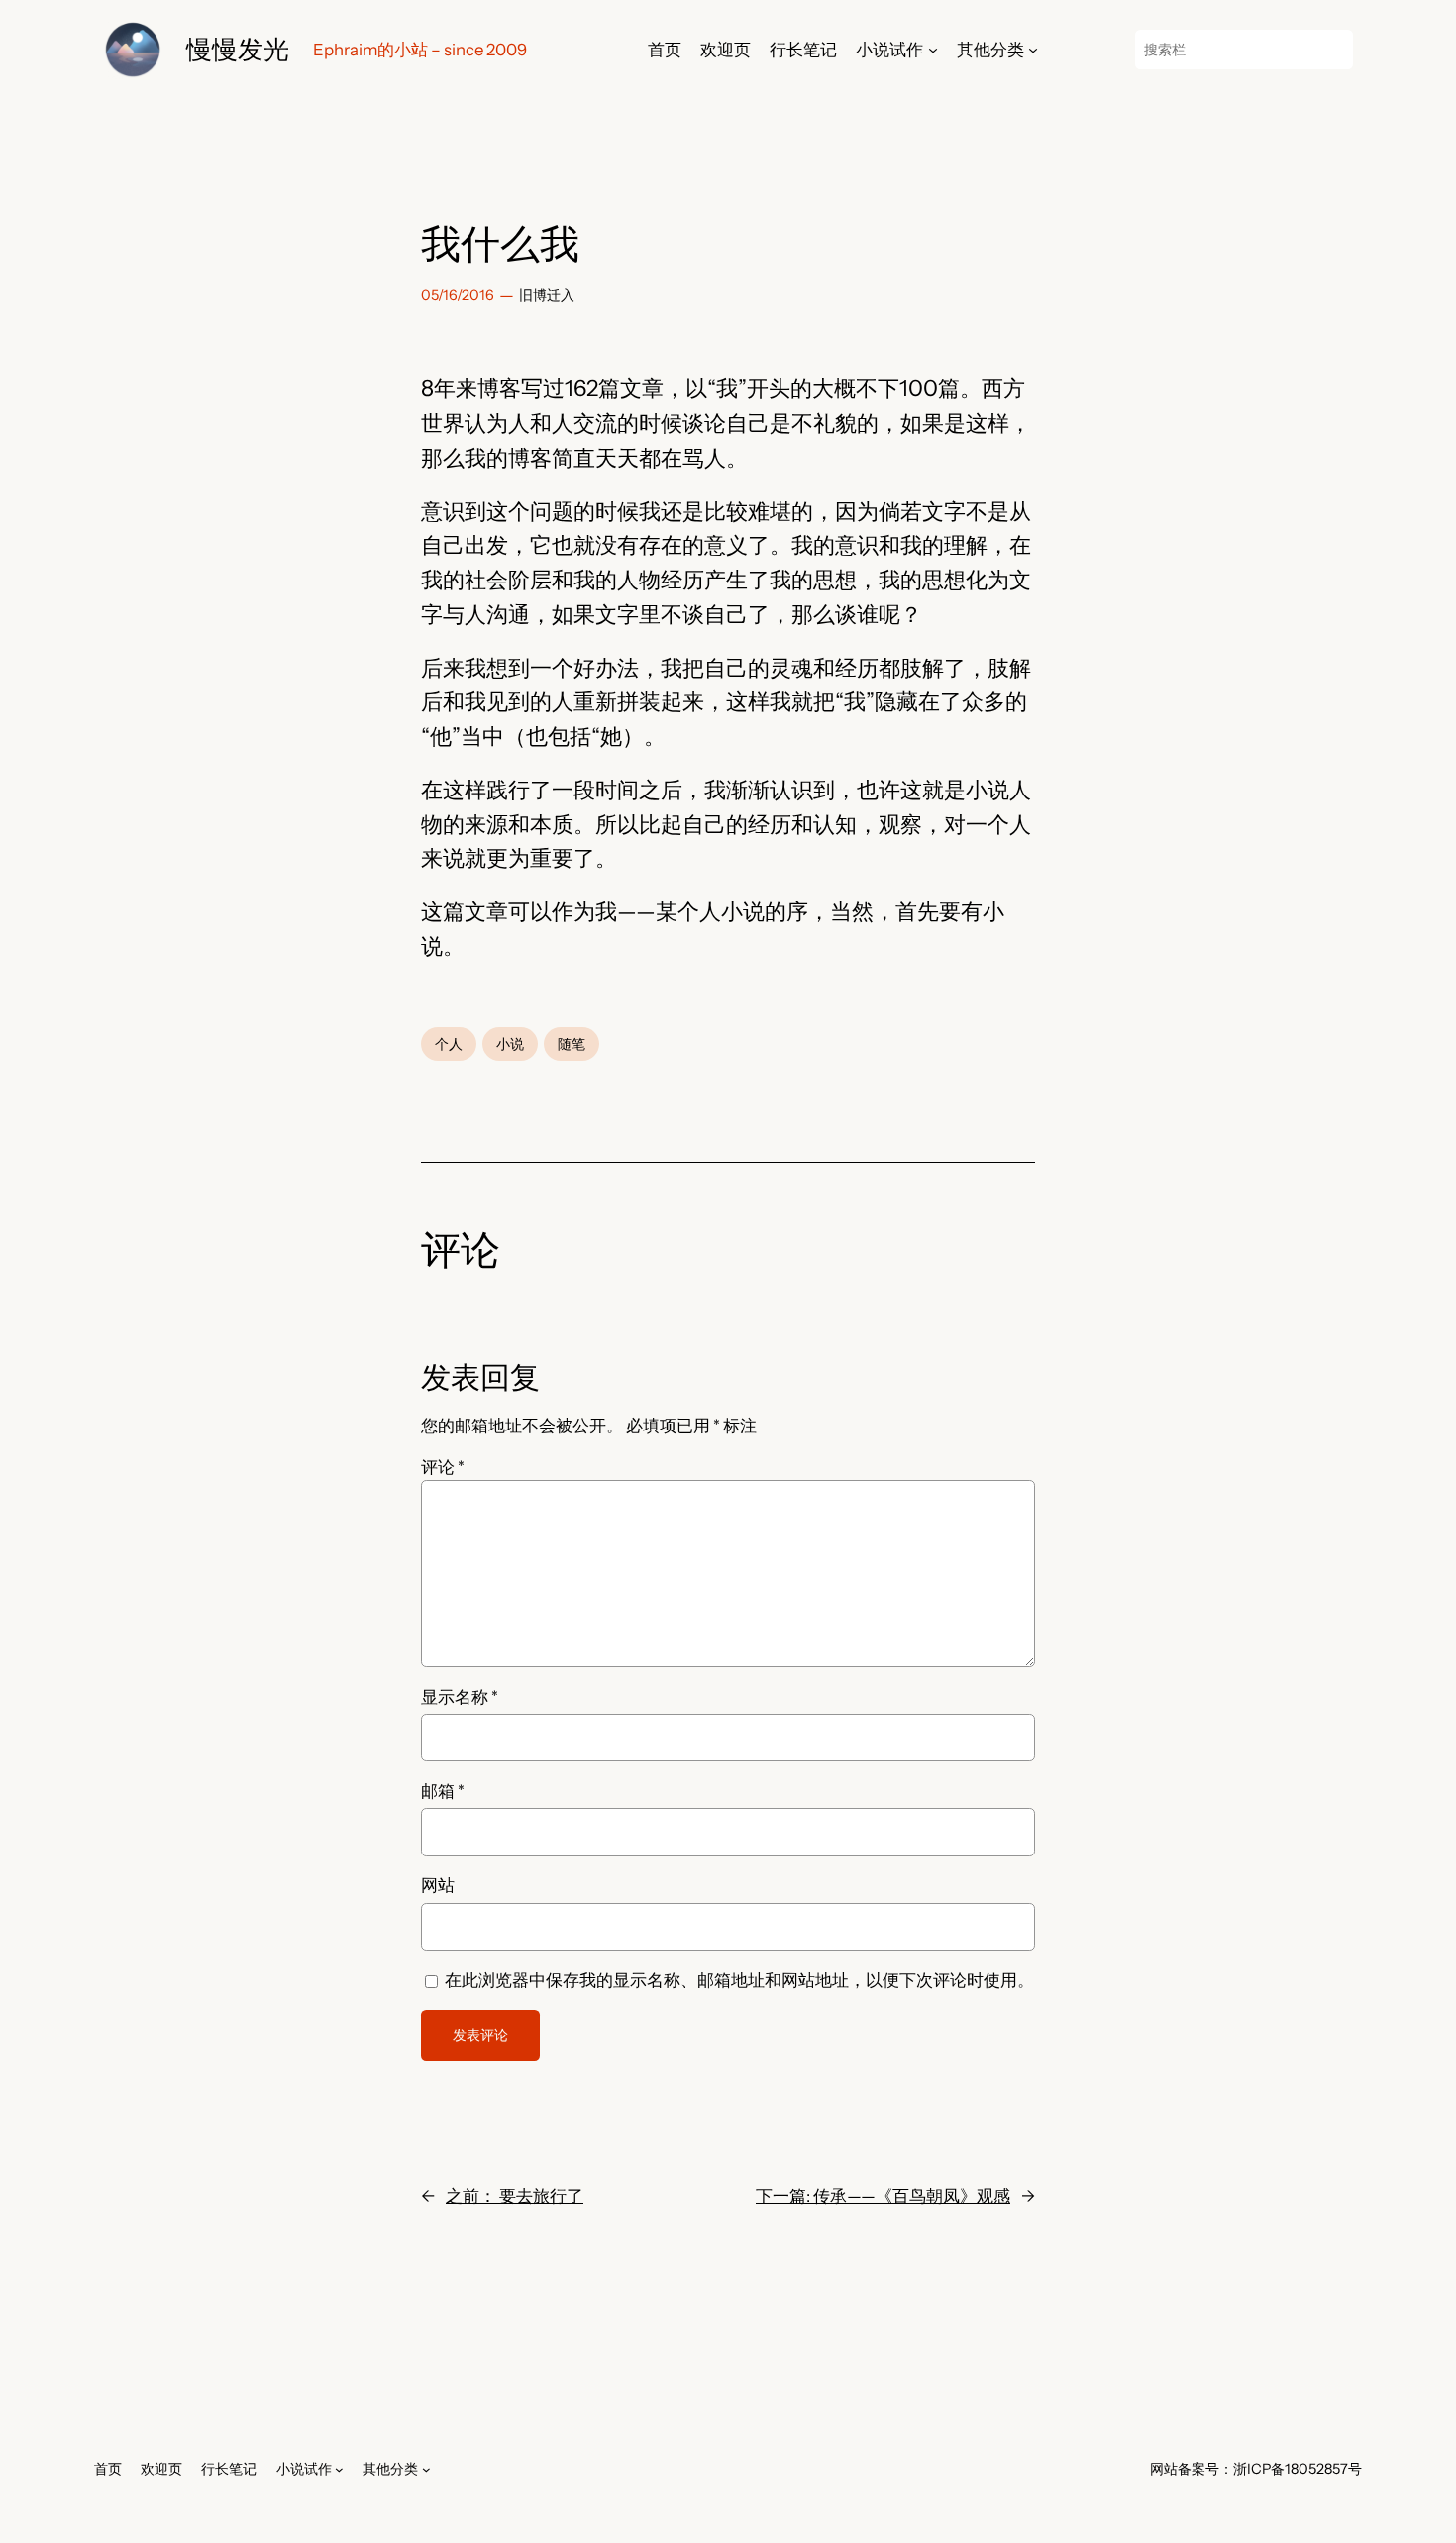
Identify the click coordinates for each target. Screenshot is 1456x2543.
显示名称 (460, 1697)
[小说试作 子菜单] (933, 50)
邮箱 (443, 1791)
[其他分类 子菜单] (1033, 50)
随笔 (572, 1044)
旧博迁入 (547, 295)
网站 (438, 1885)
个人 (449, 1044)
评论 (443, 1467)
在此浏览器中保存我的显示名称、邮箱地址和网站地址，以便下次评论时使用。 (739, 1980)
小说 (510, 1044)
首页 (665, 50)
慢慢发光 (238, 49)
